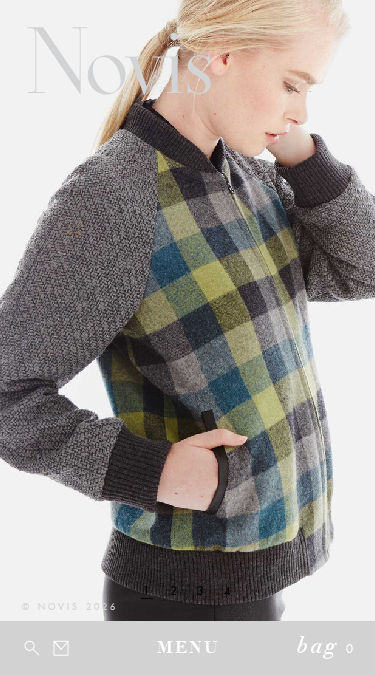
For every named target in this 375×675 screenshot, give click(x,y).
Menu (188, 649)
